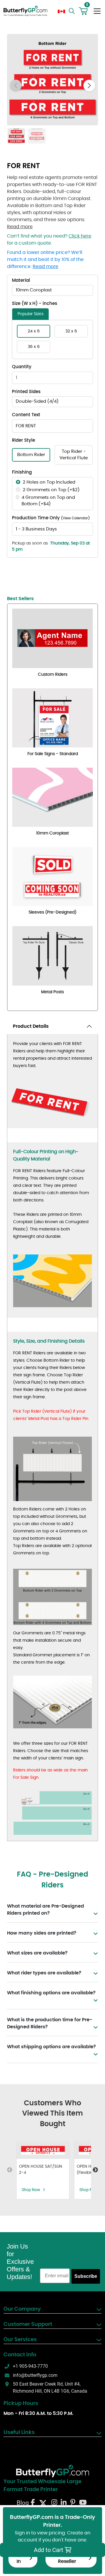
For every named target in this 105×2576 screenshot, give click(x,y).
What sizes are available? (37, 1953)
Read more (20, 227)
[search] (72, 11)
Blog (23, 2503)
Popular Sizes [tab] (30, 314)
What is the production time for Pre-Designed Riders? (50, 2023)
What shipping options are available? (51, 2047)
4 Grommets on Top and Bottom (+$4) (48, 501)
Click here (80, 236)
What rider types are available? (44, 1973)
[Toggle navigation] (97, 11)
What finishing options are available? (51, 1993)
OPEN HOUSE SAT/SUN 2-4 (41, 2170)
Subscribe (86, 2276)
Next (95, 2170)
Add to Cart (49, 2550)
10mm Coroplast (34, 290)
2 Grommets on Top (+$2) (51, 490)
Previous (10, 2170)
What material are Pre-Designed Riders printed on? (45, 1910)
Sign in (19, 2558)
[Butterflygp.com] (52, 2471)
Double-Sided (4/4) (37, 401)
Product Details (31, 1026)
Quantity (22, 367)
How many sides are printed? (42, 1933)
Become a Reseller (67, 2558)
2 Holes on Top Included (49, 482)
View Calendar (75, 518)
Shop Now (31, 2190)
